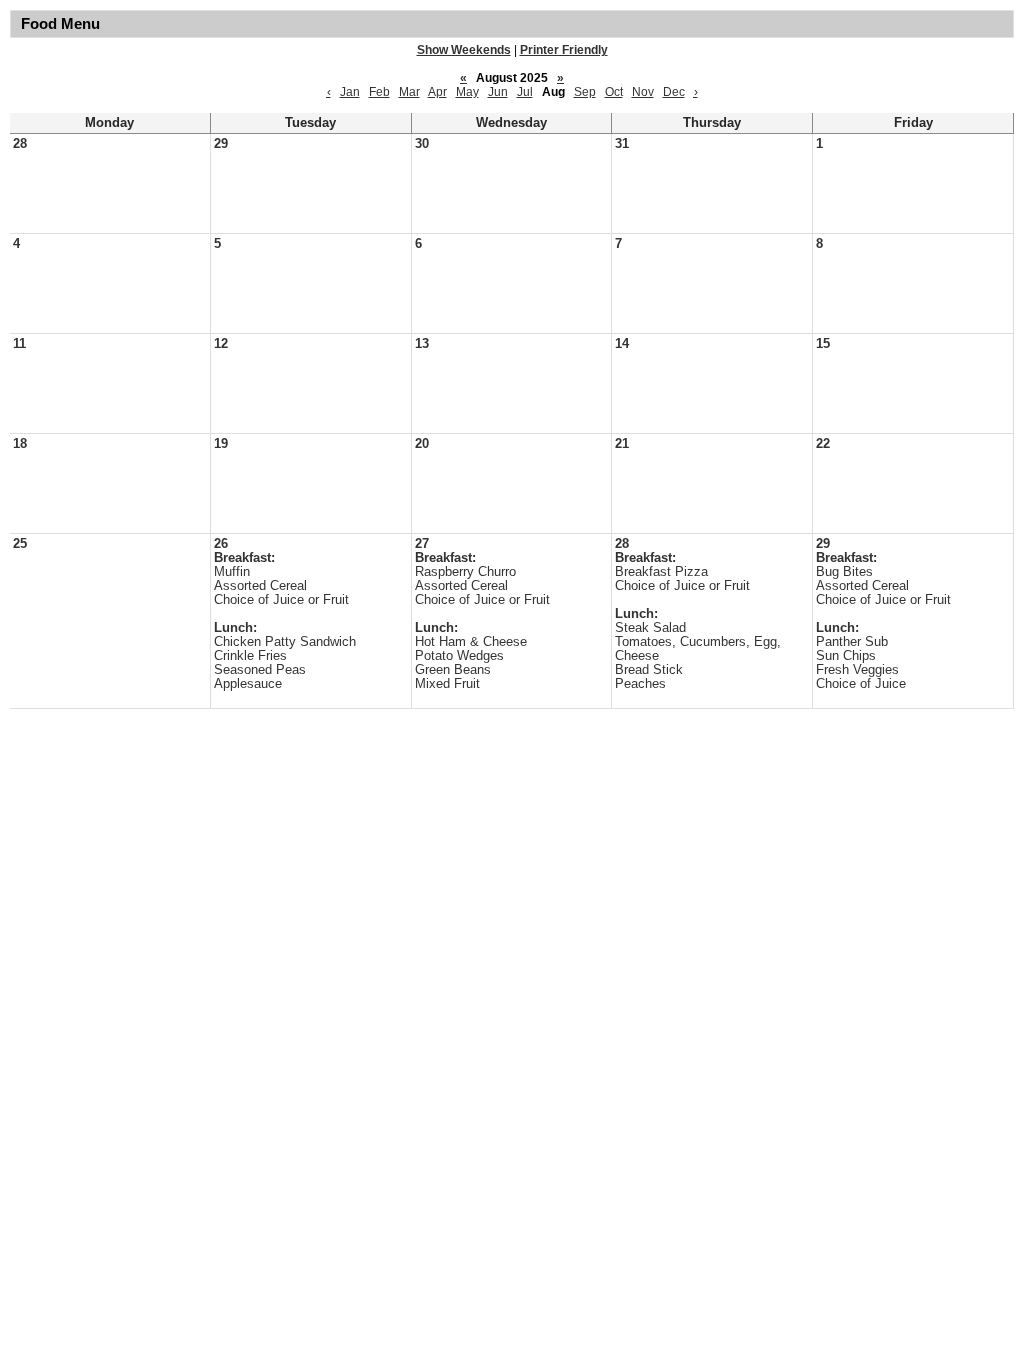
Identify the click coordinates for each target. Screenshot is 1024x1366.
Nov (643, 92)
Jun (498, 92)
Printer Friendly (564, 50)
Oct (614, 92)
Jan (350, 92)
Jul (525, 92)
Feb (379, 92)
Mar (409, 92)
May (467, 92)
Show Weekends (464, 50)
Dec (674, 92)
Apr (437, 92)
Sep (585, 92)
